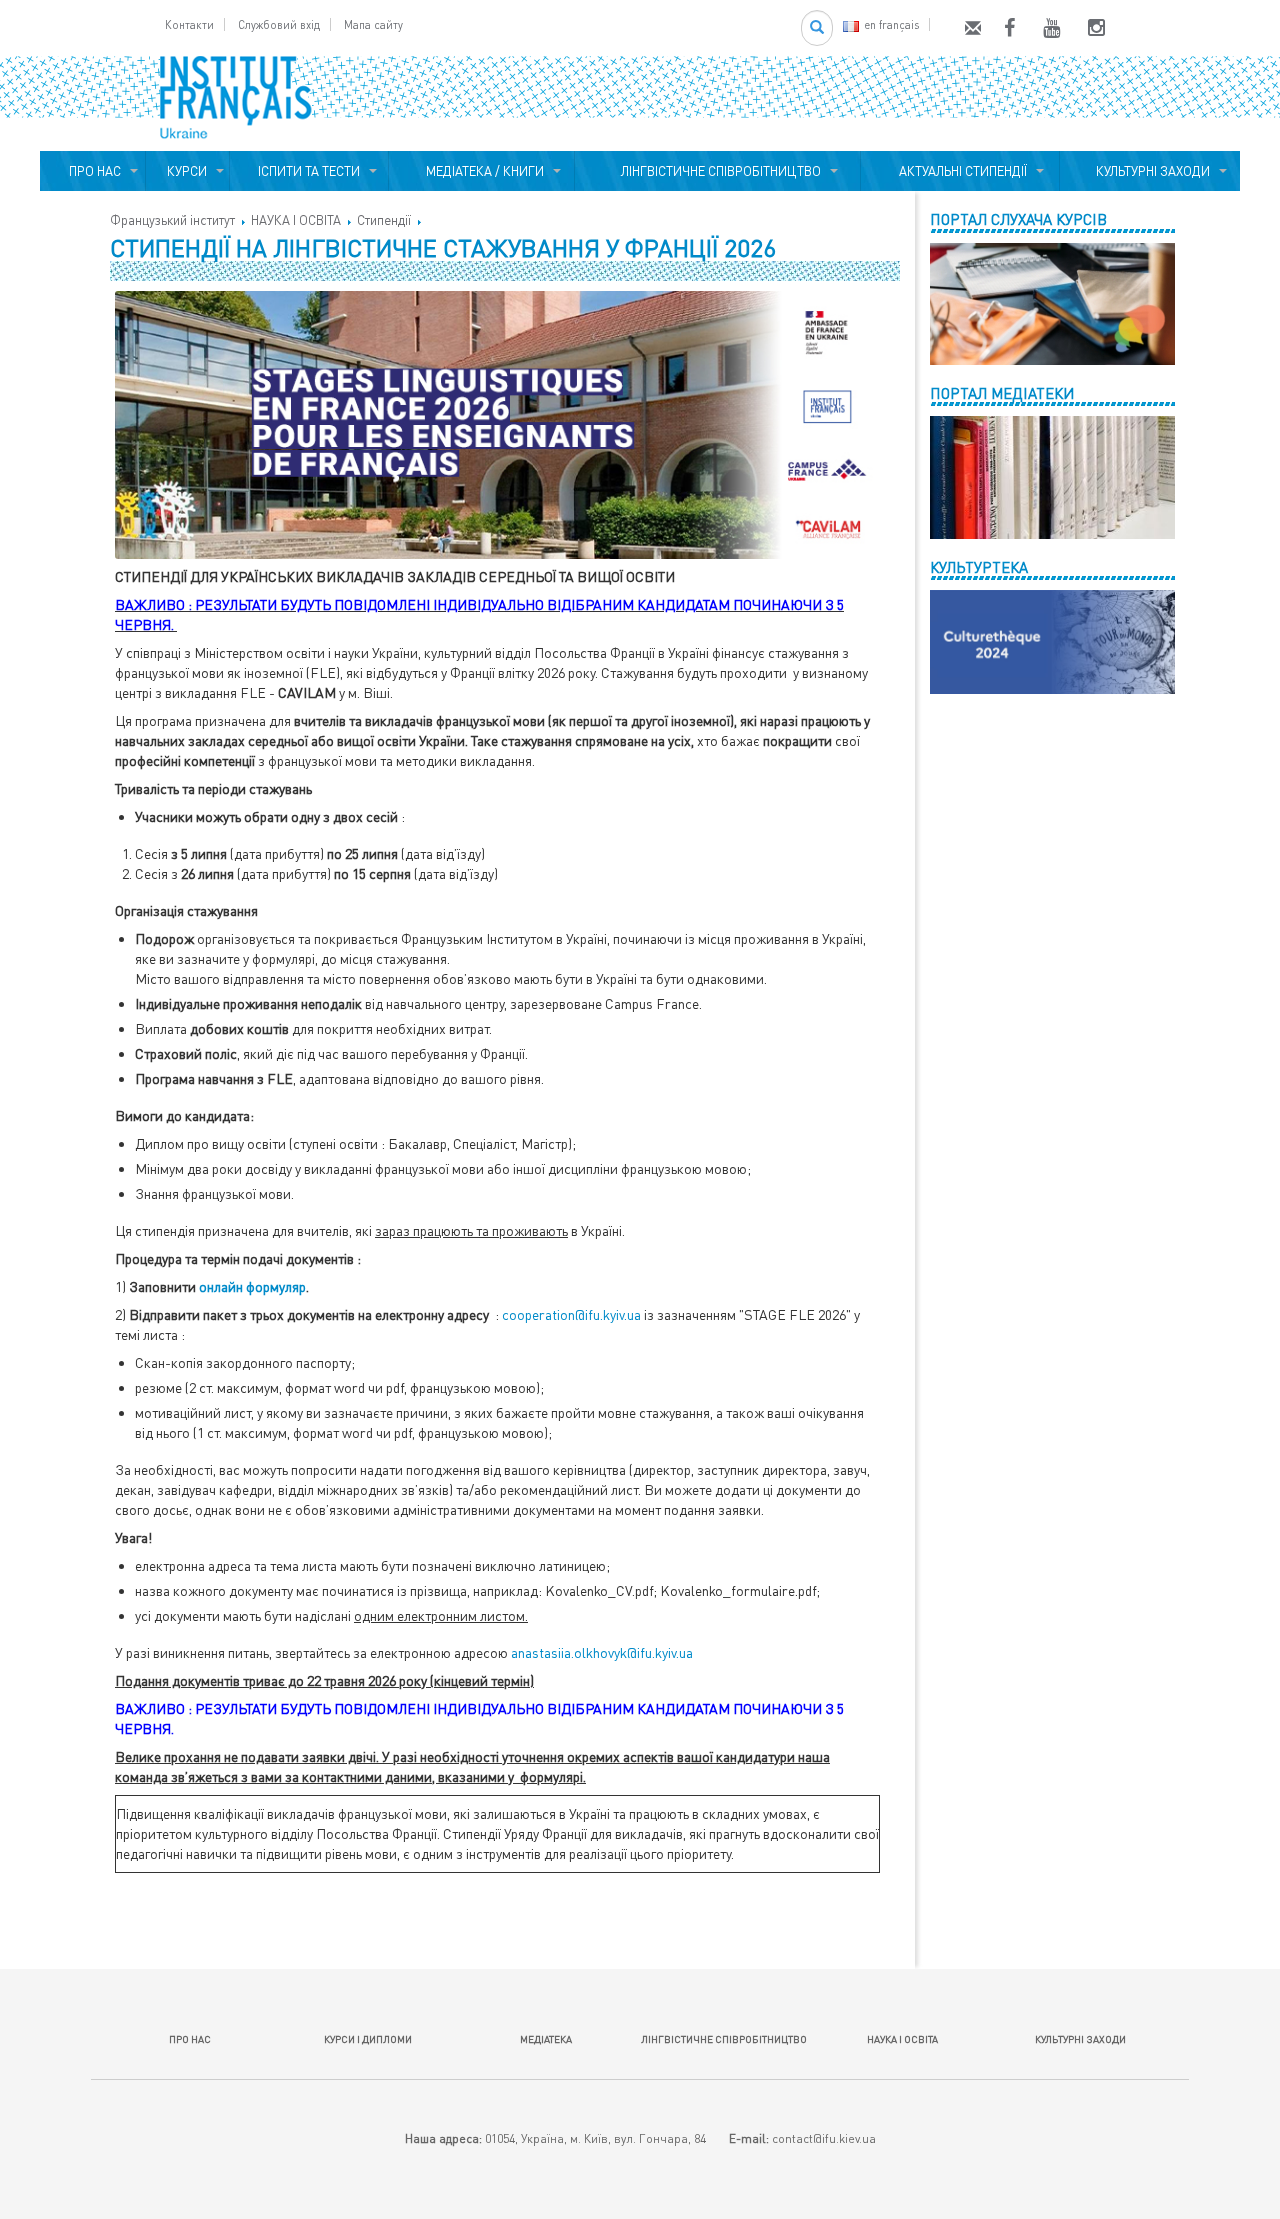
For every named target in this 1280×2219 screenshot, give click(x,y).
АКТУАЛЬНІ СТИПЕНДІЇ (960, 171)
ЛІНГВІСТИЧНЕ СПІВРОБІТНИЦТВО (718, 171)
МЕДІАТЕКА (546, 2039)
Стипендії (384, 220)
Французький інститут (172, 220)
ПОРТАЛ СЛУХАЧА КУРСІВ (1018, 219)
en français (891, 24)
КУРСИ (187, 171)
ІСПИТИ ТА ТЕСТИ (309, 171)
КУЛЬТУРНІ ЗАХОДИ (1150, 171)
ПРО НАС (92, 171)
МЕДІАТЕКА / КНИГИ (482, 171)
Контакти (189, 24)
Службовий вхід (279, 24)
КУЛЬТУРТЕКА (979, 567)
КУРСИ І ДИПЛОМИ (368, 2039)
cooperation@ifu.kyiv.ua (571, 1314)
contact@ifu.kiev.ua (824, 2138)
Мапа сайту (373, 24)
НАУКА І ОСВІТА (296, 220)
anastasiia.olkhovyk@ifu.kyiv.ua (602, 1652)
